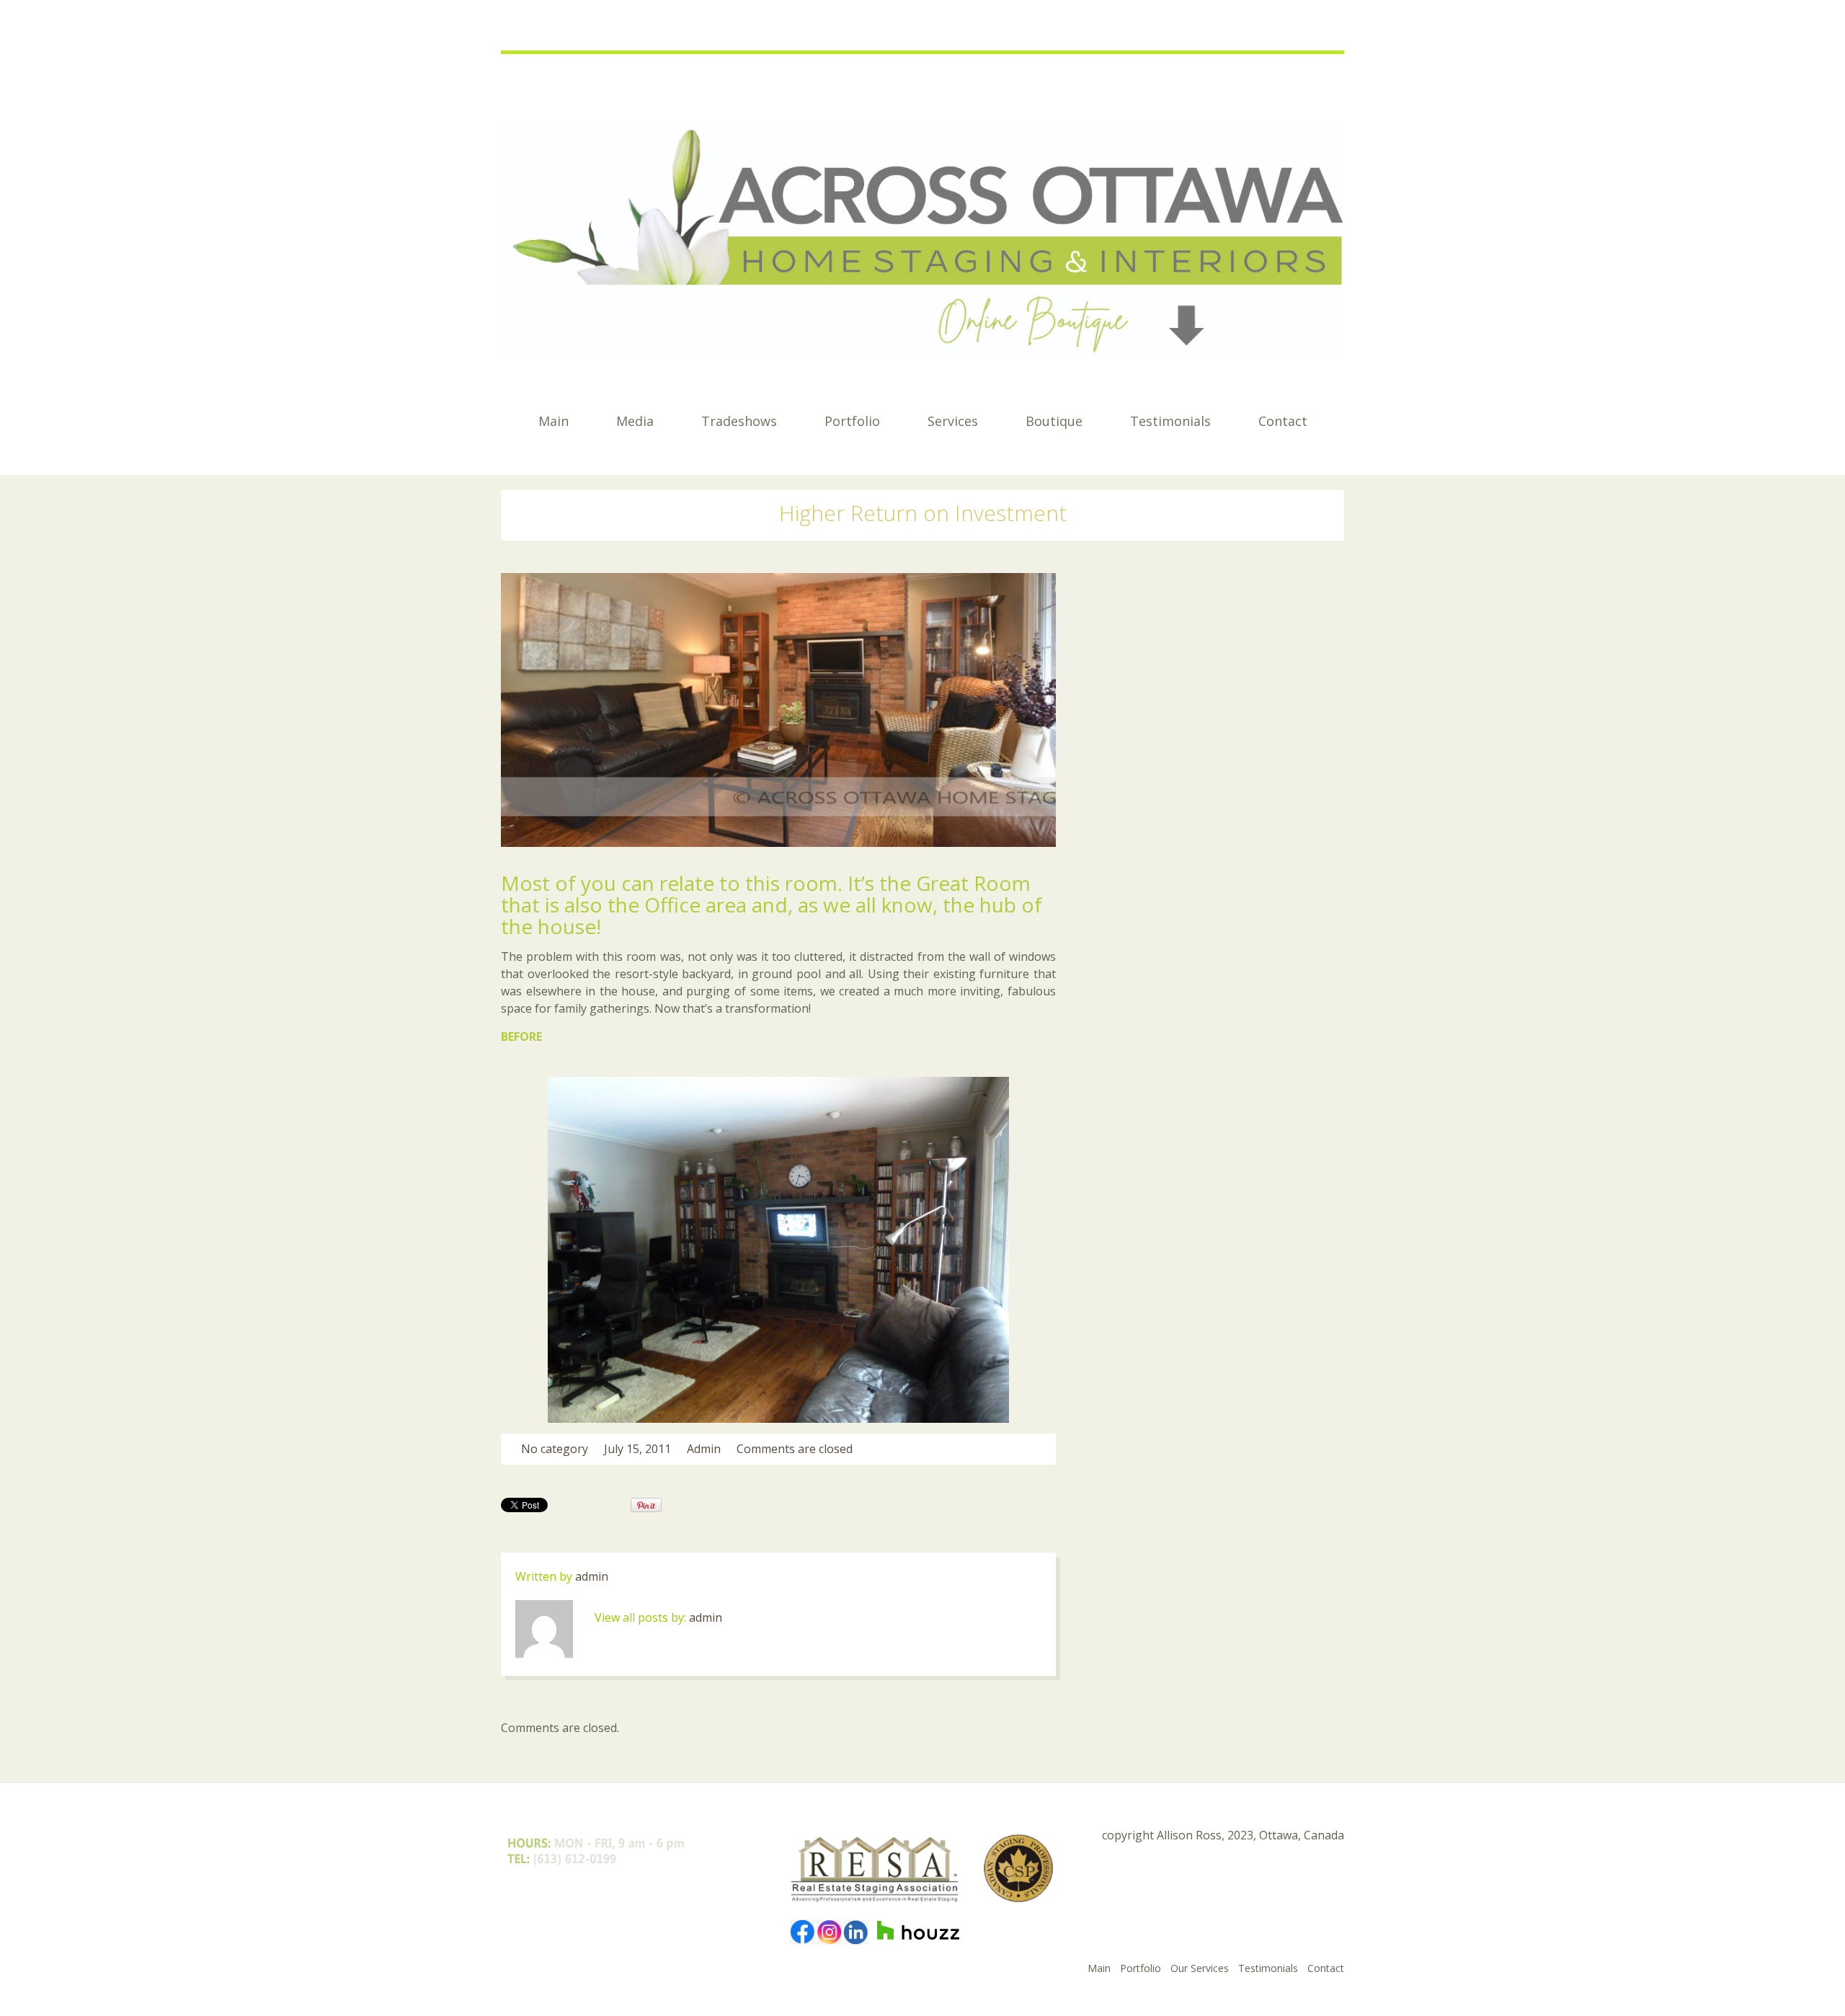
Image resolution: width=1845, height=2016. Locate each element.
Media (635, 421)
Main (553, 421)
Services (953, 421)
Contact (1283, 421)
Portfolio (852, 421)
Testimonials (1170, 421)
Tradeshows (739, 421)
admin (704, 1449)
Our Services (1200, 1968)
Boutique (1054, 421)
